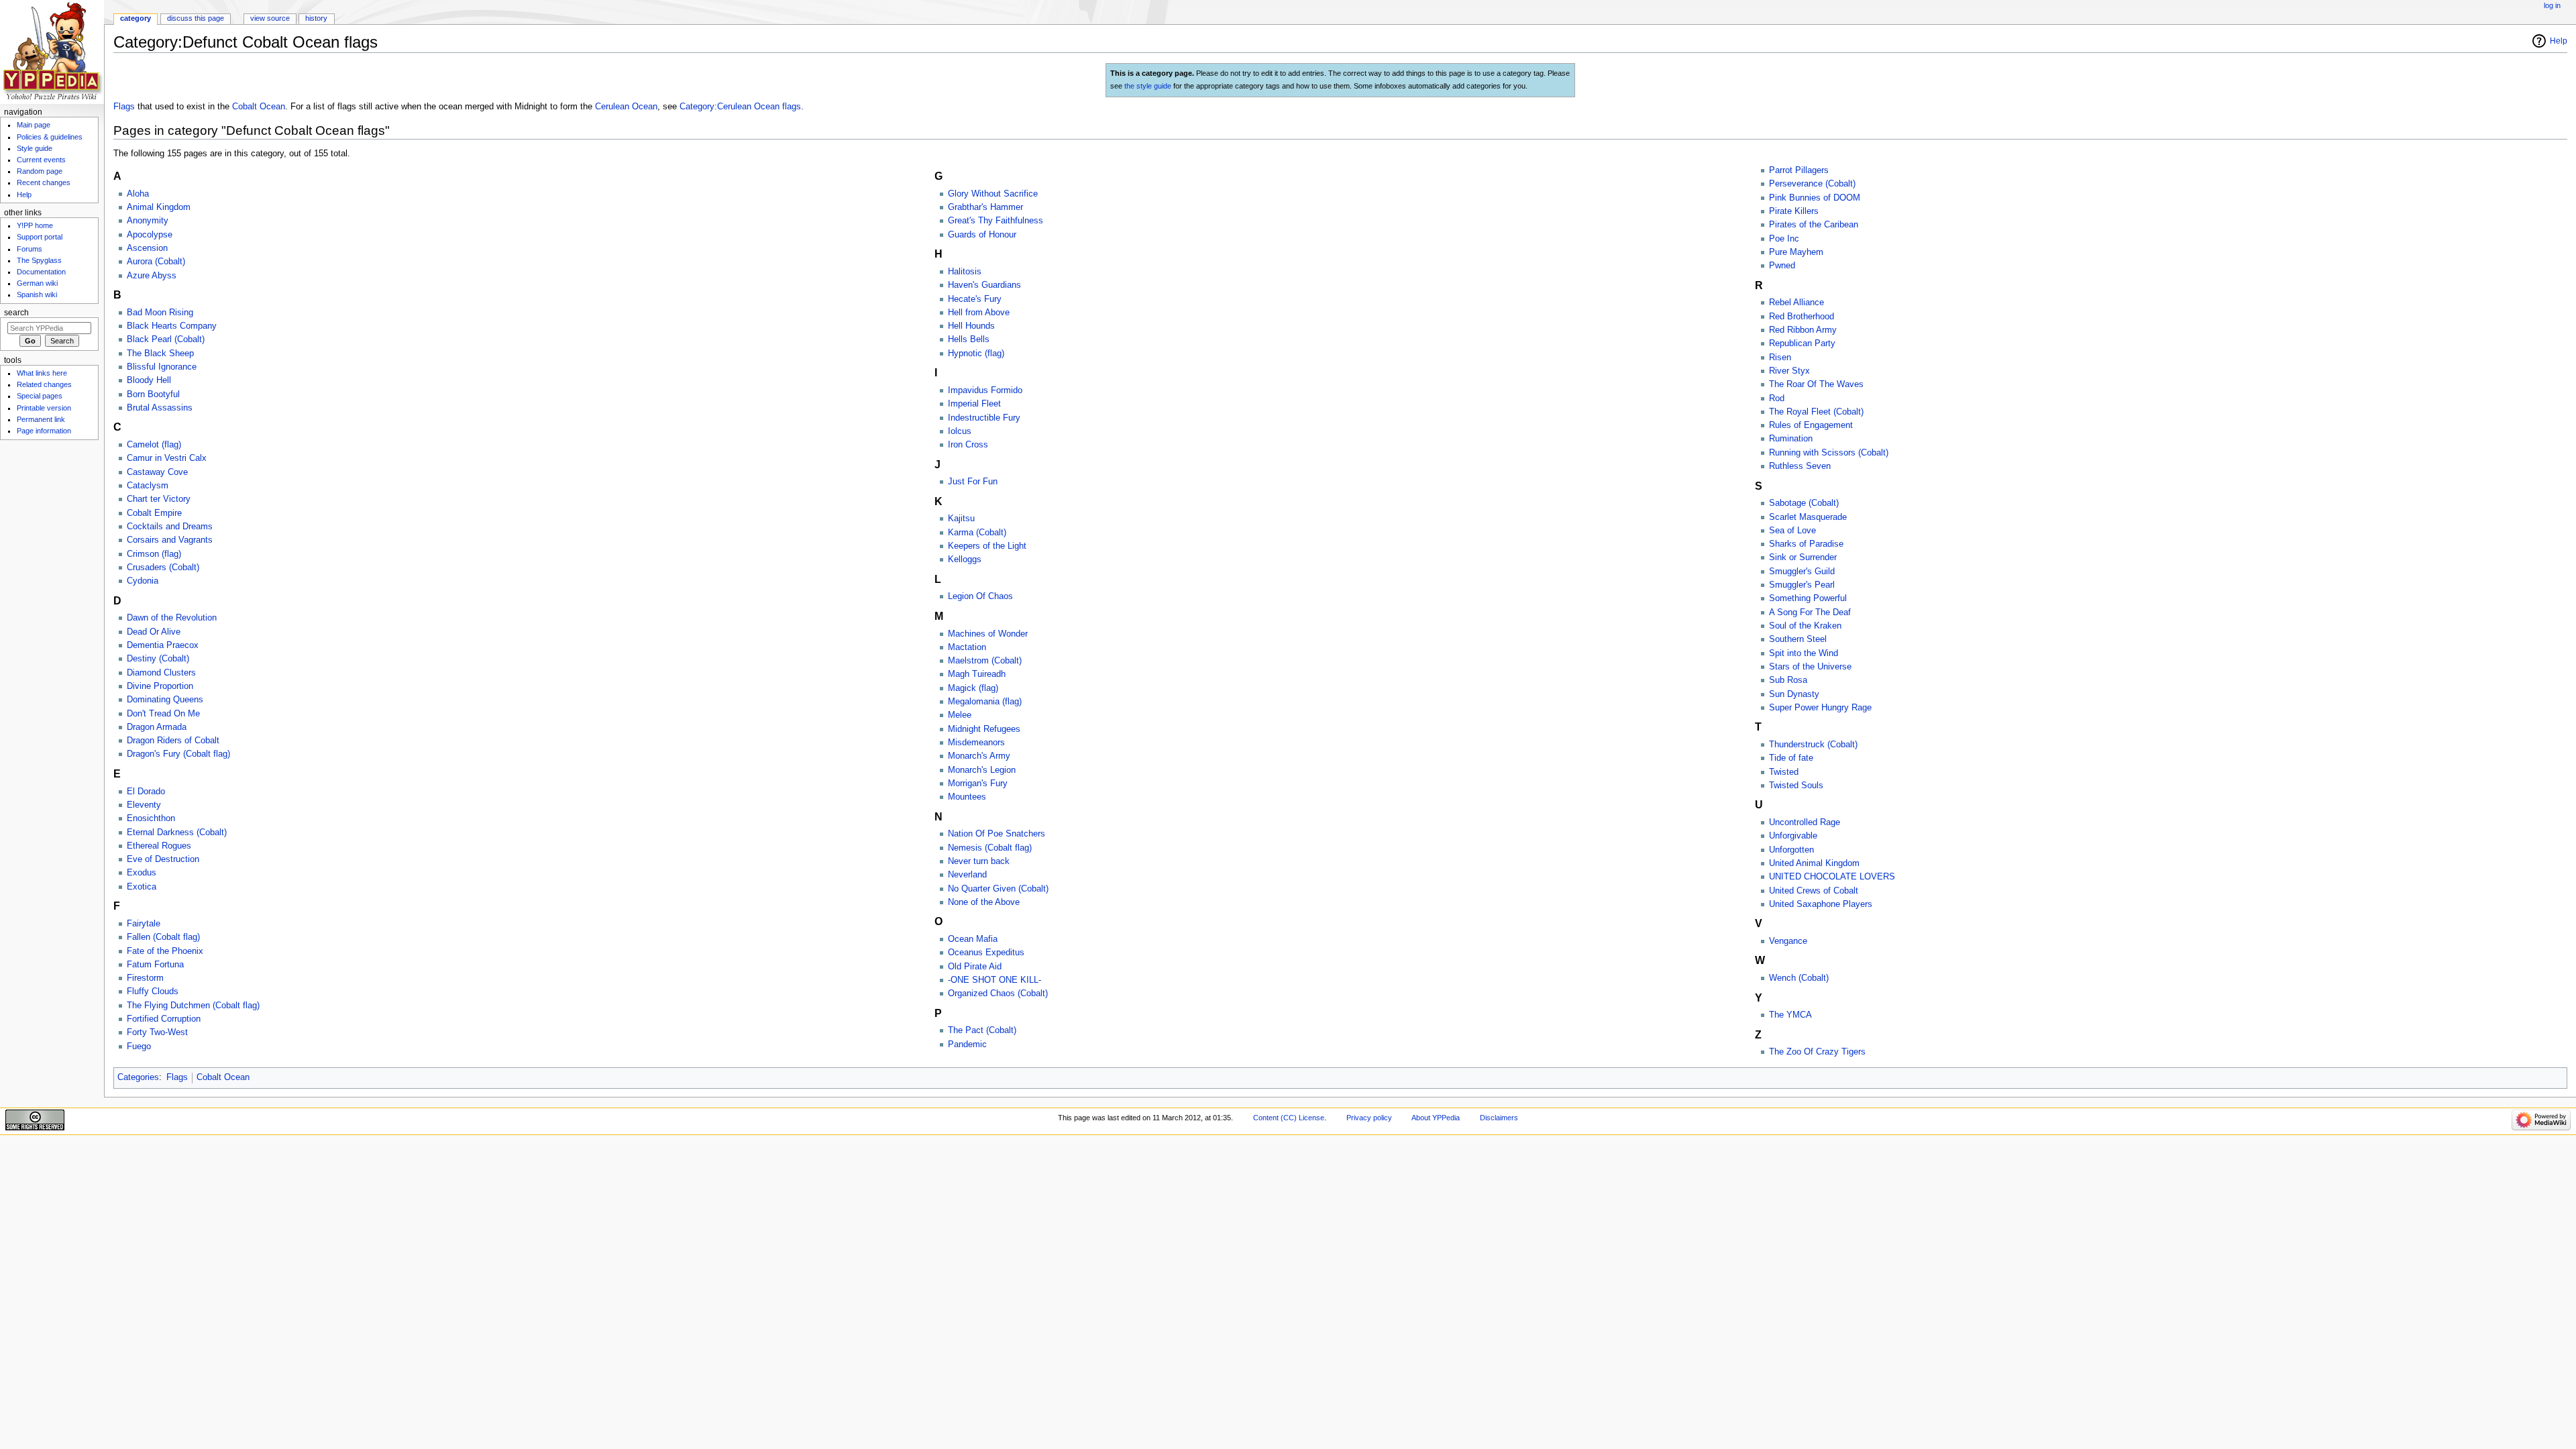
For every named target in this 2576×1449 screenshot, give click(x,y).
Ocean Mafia (973, 939)
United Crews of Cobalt (1814, 891)
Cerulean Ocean (626, 107)
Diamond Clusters (161, 673)
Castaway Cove (157, 472)
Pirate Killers (1794, 211)
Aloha (138, 194)
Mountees (967, 797)
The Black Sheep (160, 354)
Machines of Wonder (988, 634)
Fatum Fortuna (155, 965)
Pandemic (967, 1044)
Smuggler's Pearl (1802, 585)
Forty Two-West (157, 1032)
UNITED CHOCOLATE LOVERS (1832, 877)
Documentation (41, 272)
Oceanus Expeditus (986, 953)
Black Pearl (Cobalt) (166, 339)
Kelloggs (965, 559)
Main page (34, 125)
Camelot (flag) (154, 445)
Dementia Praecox (163, 645)
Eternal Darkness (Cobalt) (177, 833)
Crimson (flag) (154, 554)
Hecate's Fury (975, 299)
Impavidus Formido (985, 390)
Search (16, 313)
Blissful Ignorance (162, 367)
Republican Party (1802, 343)
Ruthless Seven (1800, 466)
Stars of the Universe (1810, 667)
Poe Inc (1784, 239)
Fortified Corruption (164, 1019)
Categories (138, 1077)
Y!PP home (35, 225)
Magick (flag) (973, 688)
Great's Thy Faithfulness (996, 221)
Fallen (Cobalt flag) (163, 937)
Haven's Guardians (984, 285)
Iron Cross (968, 445)
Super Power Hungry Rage (1820, 708)
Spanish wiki (37, 294)
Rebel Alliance (1796, 303)
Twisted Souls (1796, 786)
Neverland (967, 875)
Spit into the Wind (1804, 653)
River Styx (1789, 371)
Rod (1777, 398)
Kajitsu (961, 519)
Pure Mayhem (1796, 252)
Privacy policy (1369, 1118)
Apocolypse (150, 235)
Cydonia (143, 581)
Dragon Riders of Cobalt (173, 741)
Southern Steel (1798, 639)
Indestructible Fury (984, 418)
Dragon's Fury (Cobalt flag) (178, 754)
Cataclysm (148, 486)
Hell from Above (979, 313)
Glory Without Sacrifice (993, 194)
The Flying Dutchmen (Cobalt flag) (193, 1006)
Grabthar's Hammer (985, 207)
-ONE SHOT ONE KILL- (995, 980)
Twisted (1784, 772)
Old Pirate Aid (975, 967)
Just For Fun (973, 482)
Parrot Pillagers (1799, 170)
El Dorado (146, 792)
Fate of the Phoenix (165, 951)
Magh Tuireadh (977, 674)
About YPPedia (1436, 1118)
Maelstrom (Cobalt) (985, 661)
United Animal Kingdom (1814, 863)
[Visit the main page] (52, 52)
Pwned (1782, 266)
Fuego (139, 1046)
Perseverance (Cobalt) (1812, 184)
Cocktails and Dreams (170, 527)
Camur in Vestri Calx (167, 458)
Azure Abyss (152, 276)
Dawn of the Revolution (172, 618)
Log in (2552, 5)
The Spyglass (39, 260)
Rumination (1791, 439)
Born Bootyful (153, 394)
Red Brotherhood (1802, 317)
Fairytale (144, 924)
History (316, 18)
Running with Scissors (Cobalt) (1829, 453)
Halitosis (965, 272)
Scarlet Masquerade (1808, 517)
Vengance (1788, 941)
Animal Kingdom (159, 207)
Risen (1780, 358)
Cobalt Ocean (259, 107)
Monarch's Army (979, 756)
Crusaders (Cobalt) (163, 568)
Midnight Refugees (984, 729)
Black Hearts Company (172, 326)
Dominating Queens (165, 700)
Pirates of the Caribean (1814, 225)
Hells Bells (969, 339)
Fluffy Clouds (153, 991)
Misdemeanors (976, 743)
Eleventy (144, 805)
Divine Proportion (160, 686)
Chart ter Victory (159, 499)
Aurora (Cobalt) (156, 262)
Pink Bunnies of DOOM (1815, 198)
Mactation (967, 647)
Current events (41, 160)
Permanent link (41, 419)
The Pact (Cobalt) (982, 1030)
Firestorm (145, 978)
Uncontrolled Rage (1805, 822)
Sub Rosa (1788, 680)
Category (136, 18)
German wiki (37, 283)
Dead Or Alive (154, 632)
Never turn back (979, 861)
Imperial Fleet (974, 404)
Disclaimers (1499, 1118)
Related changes (44, 384)
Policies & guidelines (50, 137)
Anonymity (148, 221)
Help (2559, 41)
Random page (40, 171)
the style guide (1148, 86)
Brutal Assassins (160, 408)
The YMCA (1790, 1015)
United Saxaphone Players (1821, 904)
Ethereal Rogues (159, 846)
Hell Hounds (971, 326)
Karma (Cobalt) (977, 533)
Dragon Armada (157, 727)
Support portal (40, 237)
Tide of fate (1791, 758)
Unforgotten (1791, 850)
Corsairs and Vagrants (170, 540)
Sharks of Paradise (1806, 544)
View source (270, 18)
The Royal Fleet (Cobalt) (1816, 412)
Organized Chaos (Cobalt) (998, 994)
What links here (42, 373)
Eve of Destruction (163, 859)
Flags (124, 107)
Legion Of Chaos (980, 596)
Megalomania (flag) (985, 702)
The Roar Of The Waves (1816, 384)
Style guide (35, 148)
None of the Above (984, 902)
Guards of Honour (982, 235)
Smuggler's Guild (1802, 572)
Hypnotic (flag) (976, 354)
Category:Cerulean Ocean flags (740, 107)
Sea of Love (1792, 531)
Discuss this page (196, 18)
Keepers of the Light (987, 546)
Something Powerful (1808, 598)
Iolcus (960, 431)
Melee (960, 715)
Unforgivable (1793, 836)
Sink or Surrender (1803, 557)
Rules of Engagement (1811, 425)
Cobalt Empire (154, 513)
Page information (44, 431)
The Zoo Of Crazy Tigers (1817, 1052)
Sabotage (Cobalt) (1804, 503)
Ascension (147, 248)
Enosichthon (151, 818)
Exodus (142, 873)
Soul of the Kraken (1805, 626)
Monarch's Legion (982, 770)
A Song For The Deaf (1810, 612)
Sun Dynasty (1794, 694)
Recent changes (44, 182)
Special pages (40, 396)
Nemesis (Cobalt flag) (990, 848)
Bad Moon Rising (160, 313)
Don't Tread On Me (163, 714)
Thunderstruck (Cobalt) (1813, 745)
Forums (30, 249)
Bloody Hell (149, 380)
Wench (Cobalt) (1799, 978)
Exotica (142, 887)
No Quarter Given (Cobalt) (998, 889)
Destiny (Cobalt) (158, 659)
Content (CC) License (1289, 1118)
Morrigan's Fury (978, 784)
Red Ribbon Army (1803, 330)
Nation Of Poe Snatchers (997, 834)
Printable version (44, 408)
